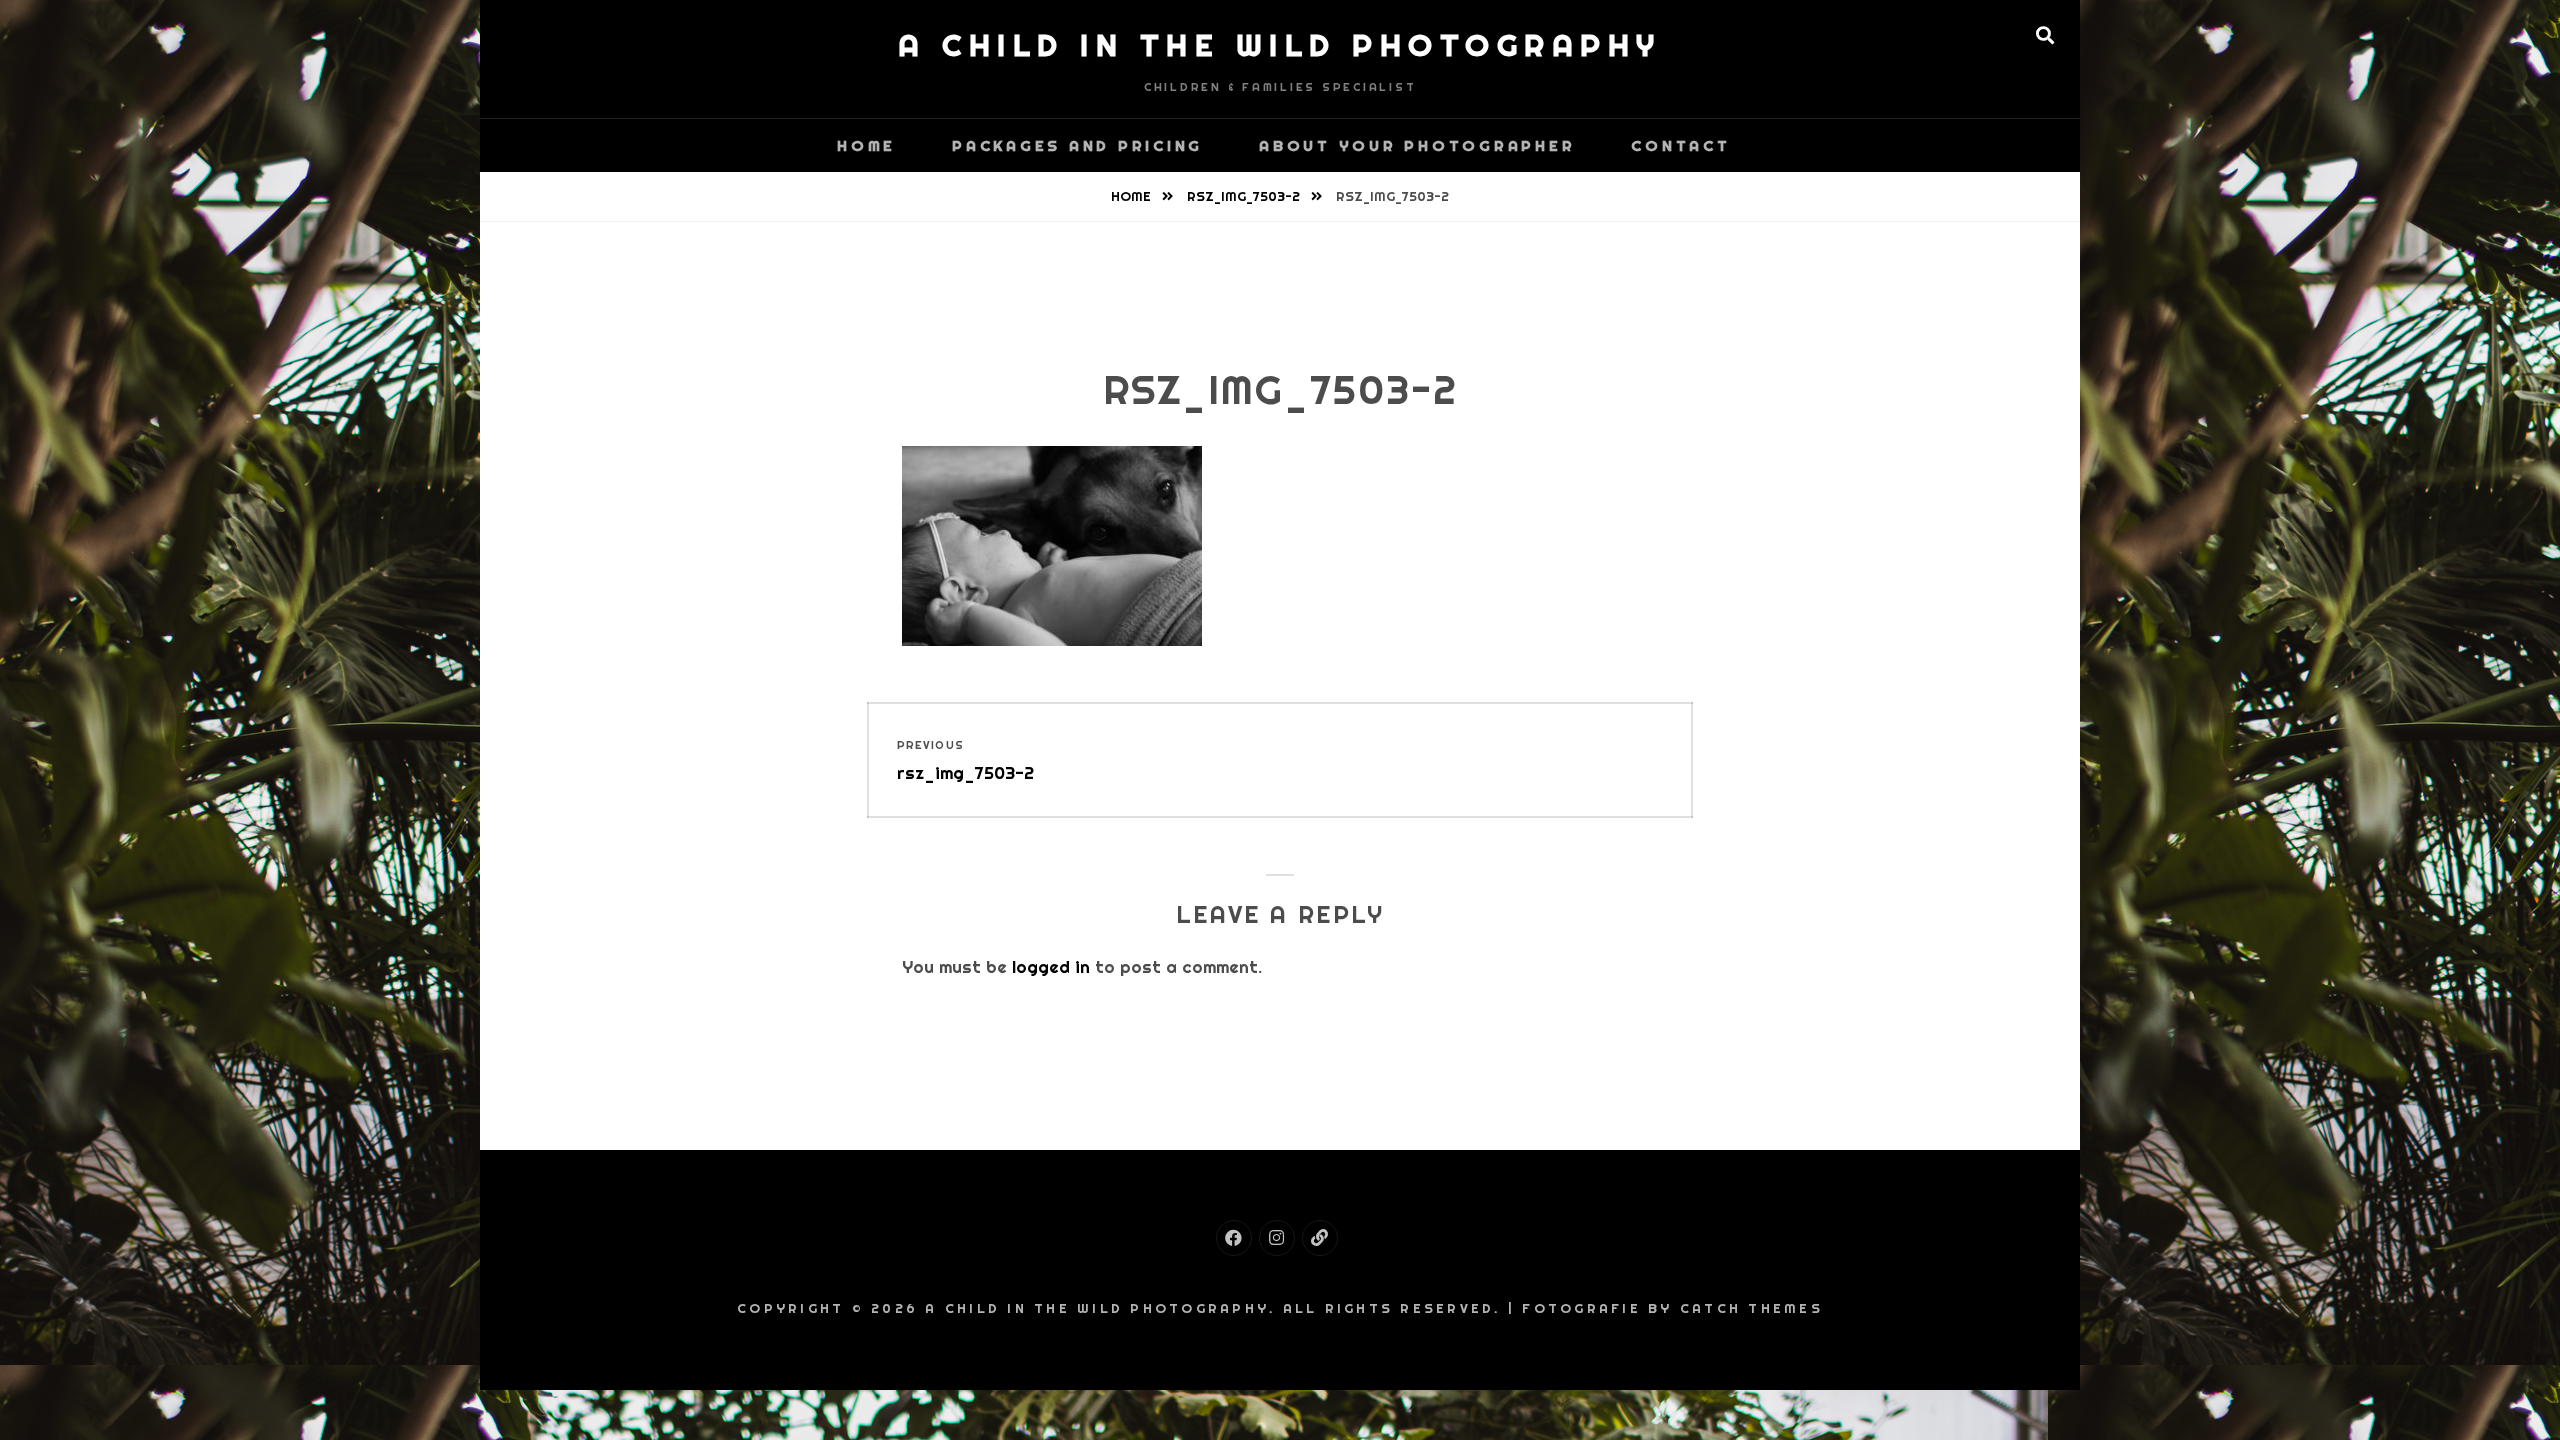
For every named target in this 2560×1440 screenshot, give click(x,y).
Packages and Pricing (1077, 145)
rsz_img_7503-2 (1245, 196)
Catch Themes (1751, 1308)
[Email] (1320, 1238)
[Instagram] (1277, 1238)
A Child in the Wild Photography (1280, 45)
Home (862, 145)
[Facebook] (1234, 1238)
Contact (1680, 145)
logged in (1051, 967)
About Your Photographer (1417, 145)
